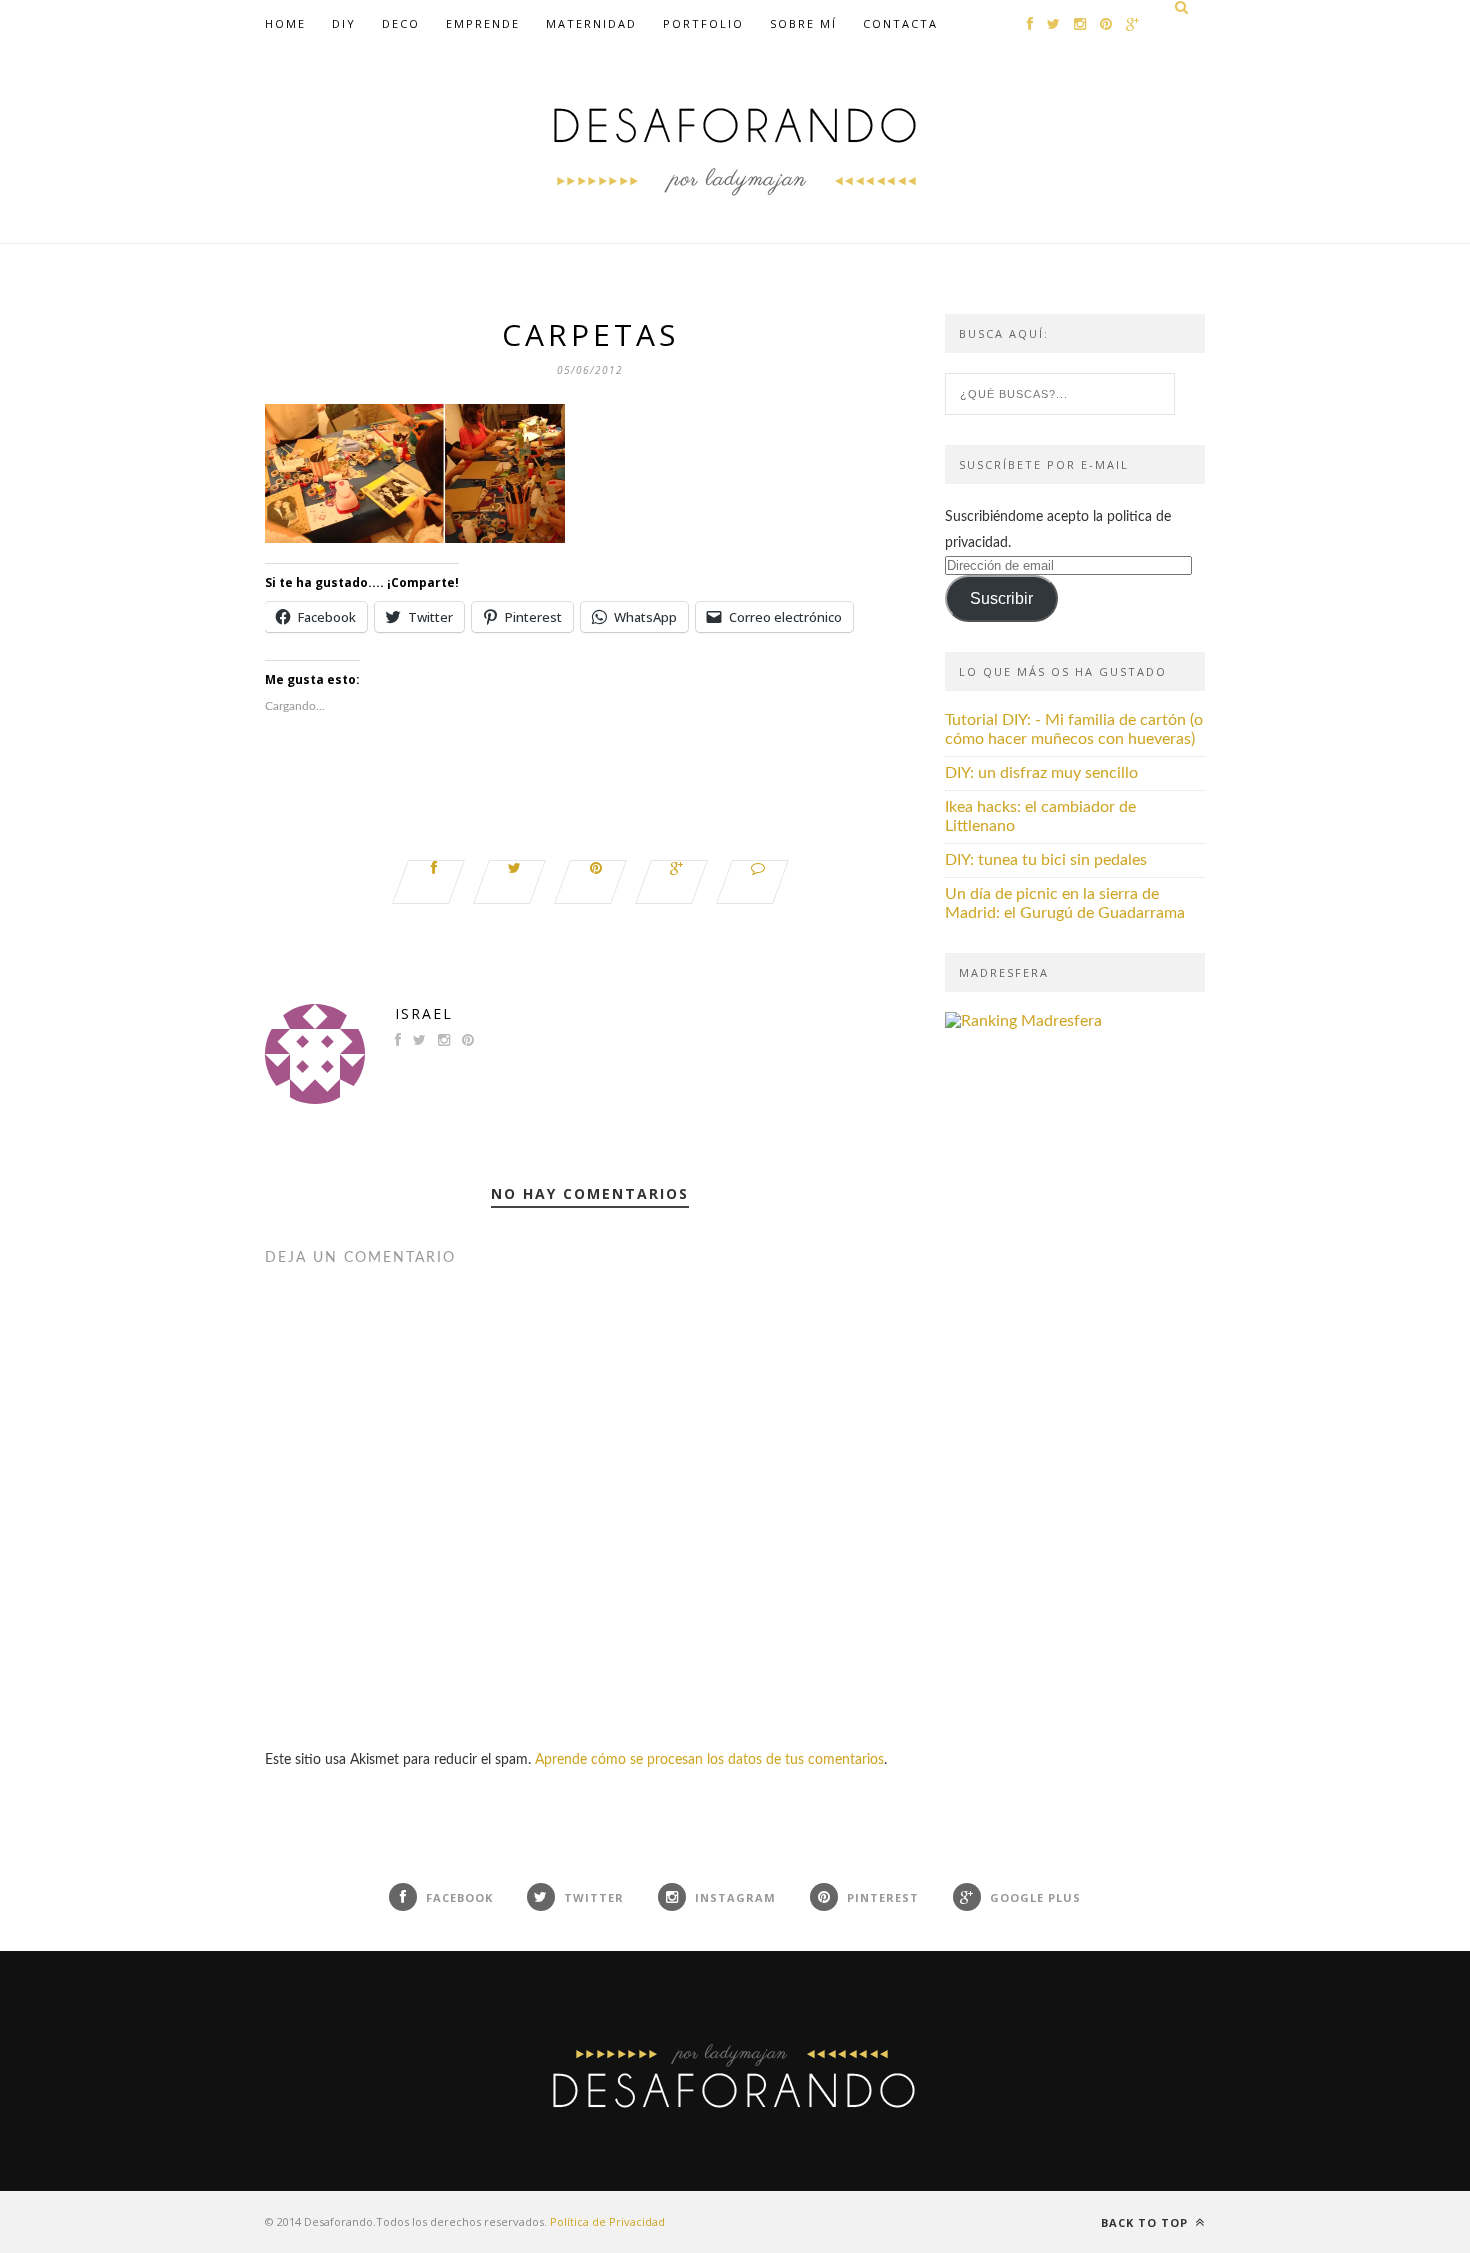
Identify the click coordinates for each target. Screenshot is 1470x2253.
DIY (344, 23)
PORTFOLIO (703, 23)
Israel (424, 1013)
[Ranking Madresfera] (1023, 1021)
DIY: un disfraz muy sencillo (1041, 773)
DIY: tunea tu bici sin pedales (1046, 860)
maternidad (591, 23)
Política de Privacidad (607, 2221)
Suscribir (1001, 598)
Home (285, 23)
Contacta (900, 23)
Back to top (1146, 2222)
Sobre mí (803, 23)
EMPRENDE (483, 23)
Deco (401, 23)
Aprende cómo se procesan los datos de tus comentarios (709, 1760)
